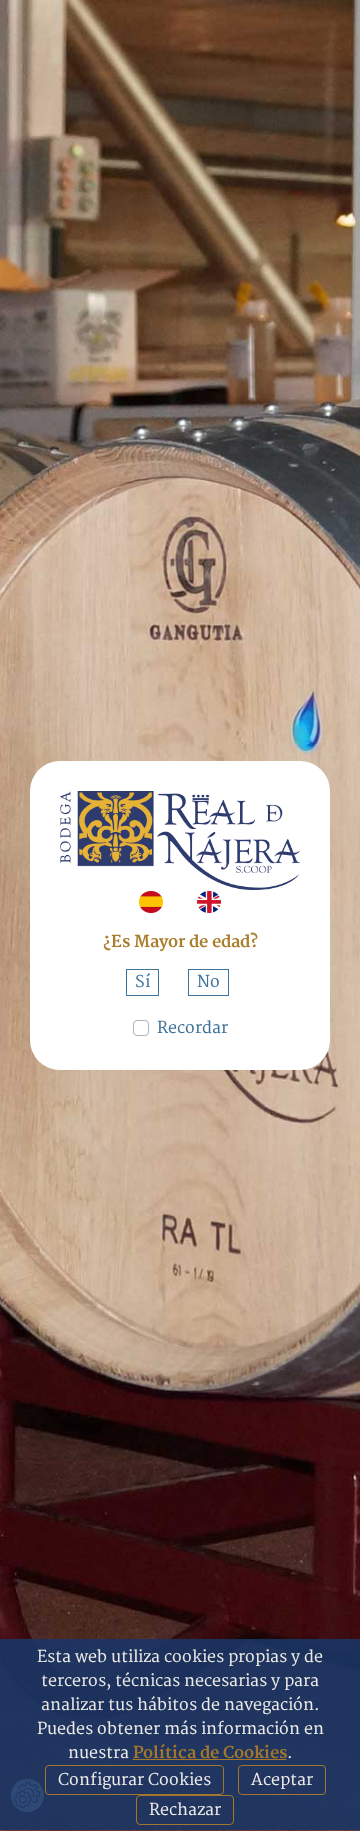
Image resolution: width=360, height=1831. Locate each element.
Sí (142, 982)
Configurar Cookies (134, 1780)
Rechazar (185, 1810)
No (208, 982)
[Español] (151, 902)
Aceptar (282, 1780)
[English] (209, 902)
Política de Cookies (210, 1753)
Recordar (192, 1028)
